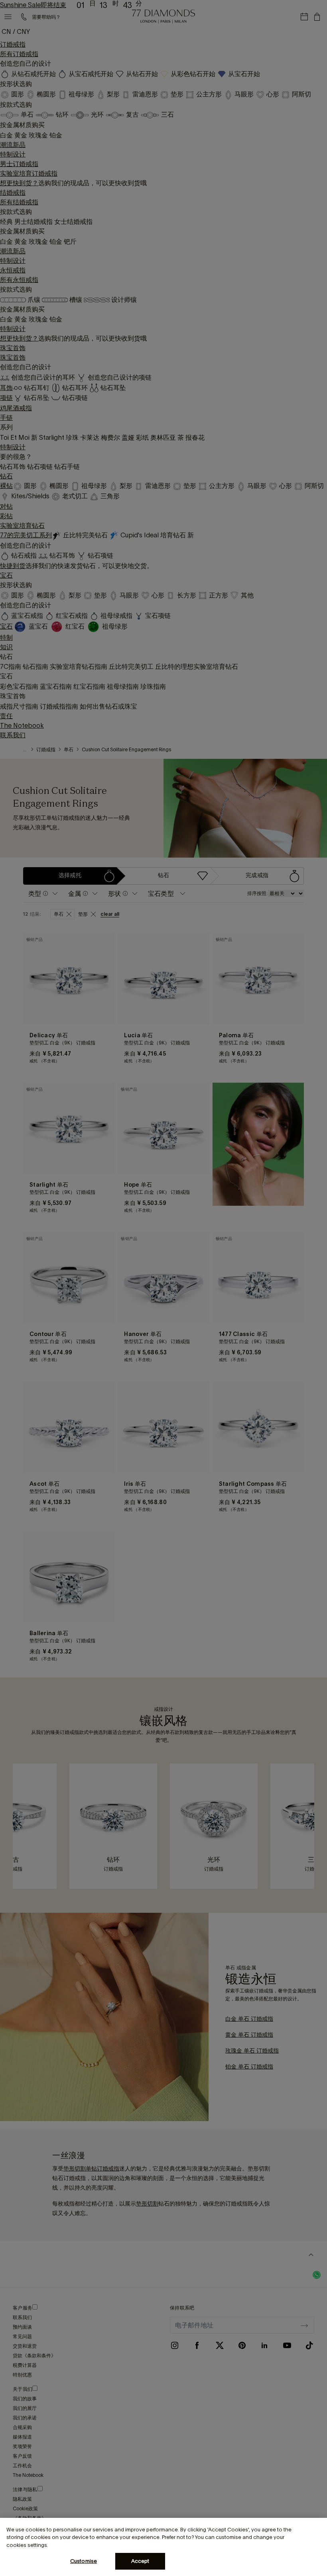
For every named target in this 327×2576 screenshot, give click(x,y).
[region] (163, 2547)
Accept (140, 2561)
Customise (84, 2561)
